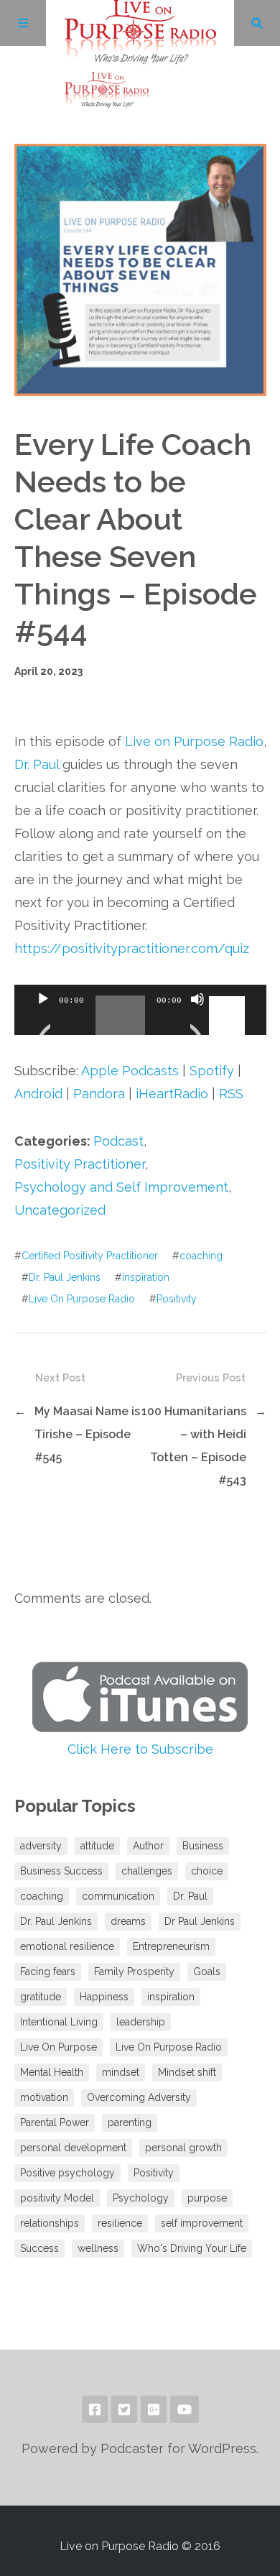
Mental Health (52, 2072)
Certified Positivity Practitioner (90, 1256)
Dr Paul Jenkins (200, 1921)
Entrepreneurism (171, 1946)
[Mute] (197, 1017)
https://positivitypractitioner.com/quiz (132, 948)
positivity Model (57, 2198)
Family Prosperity (134, 1972)
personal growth (183, 2148)
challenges (147, 1871)
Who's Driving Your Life (192, 2248)
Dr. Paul (37, 764)
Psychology (141, 2198)
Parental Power (55, 2122)
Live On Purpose (59, 2047)
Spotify (212, 1071)
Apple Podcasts (130, 1071)
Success (39, 2248)
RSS (231, 1094)
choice (207, 1871)
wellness (98, 2248)
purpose (207, 2198)
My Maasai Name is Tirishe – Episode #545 (87, 1434)
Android (38, 1094)
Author (148, 1846)
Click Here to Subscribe (140, 1749)
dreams (128, 1921)
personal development (73, 2148)
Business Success (61, 1871)
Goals (207, 1972)
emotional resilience (67, 1946)
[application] (140, 1010)
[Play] (43, 1017)
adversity (41, 1846)
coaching (201, 1256)
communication (118, 1896)
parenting (130, 2122)
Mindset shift (187, 2072)
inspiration (146, 1277)
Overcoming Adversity (139, 2097)
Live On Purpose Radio (82, 1299)
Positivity (177, 1299)
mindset (121, 2072)
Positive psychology (67, 2173)
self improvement (202, 2223)
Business (203, 1846)
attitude (97, 1846)
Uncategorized (60, 1210)
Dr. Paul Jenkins (65, 1277)
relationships (50, 2223)
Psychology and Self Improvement (121, 1187)
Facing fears (48, 1972)
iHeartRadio (172, 1094)
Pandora (99, 1094)
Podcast (118, 1141)
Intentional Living (59, 2022)
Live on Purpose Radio (194, 741)
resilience (120, 2223)
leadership (141, 2022)
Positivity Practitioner (80, 1164)
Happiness (104, 1997)
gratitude (41, 1997)
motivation (44, 2097)
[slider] (229, 998)
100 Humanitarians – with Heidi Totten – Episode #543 (194, 1446)
